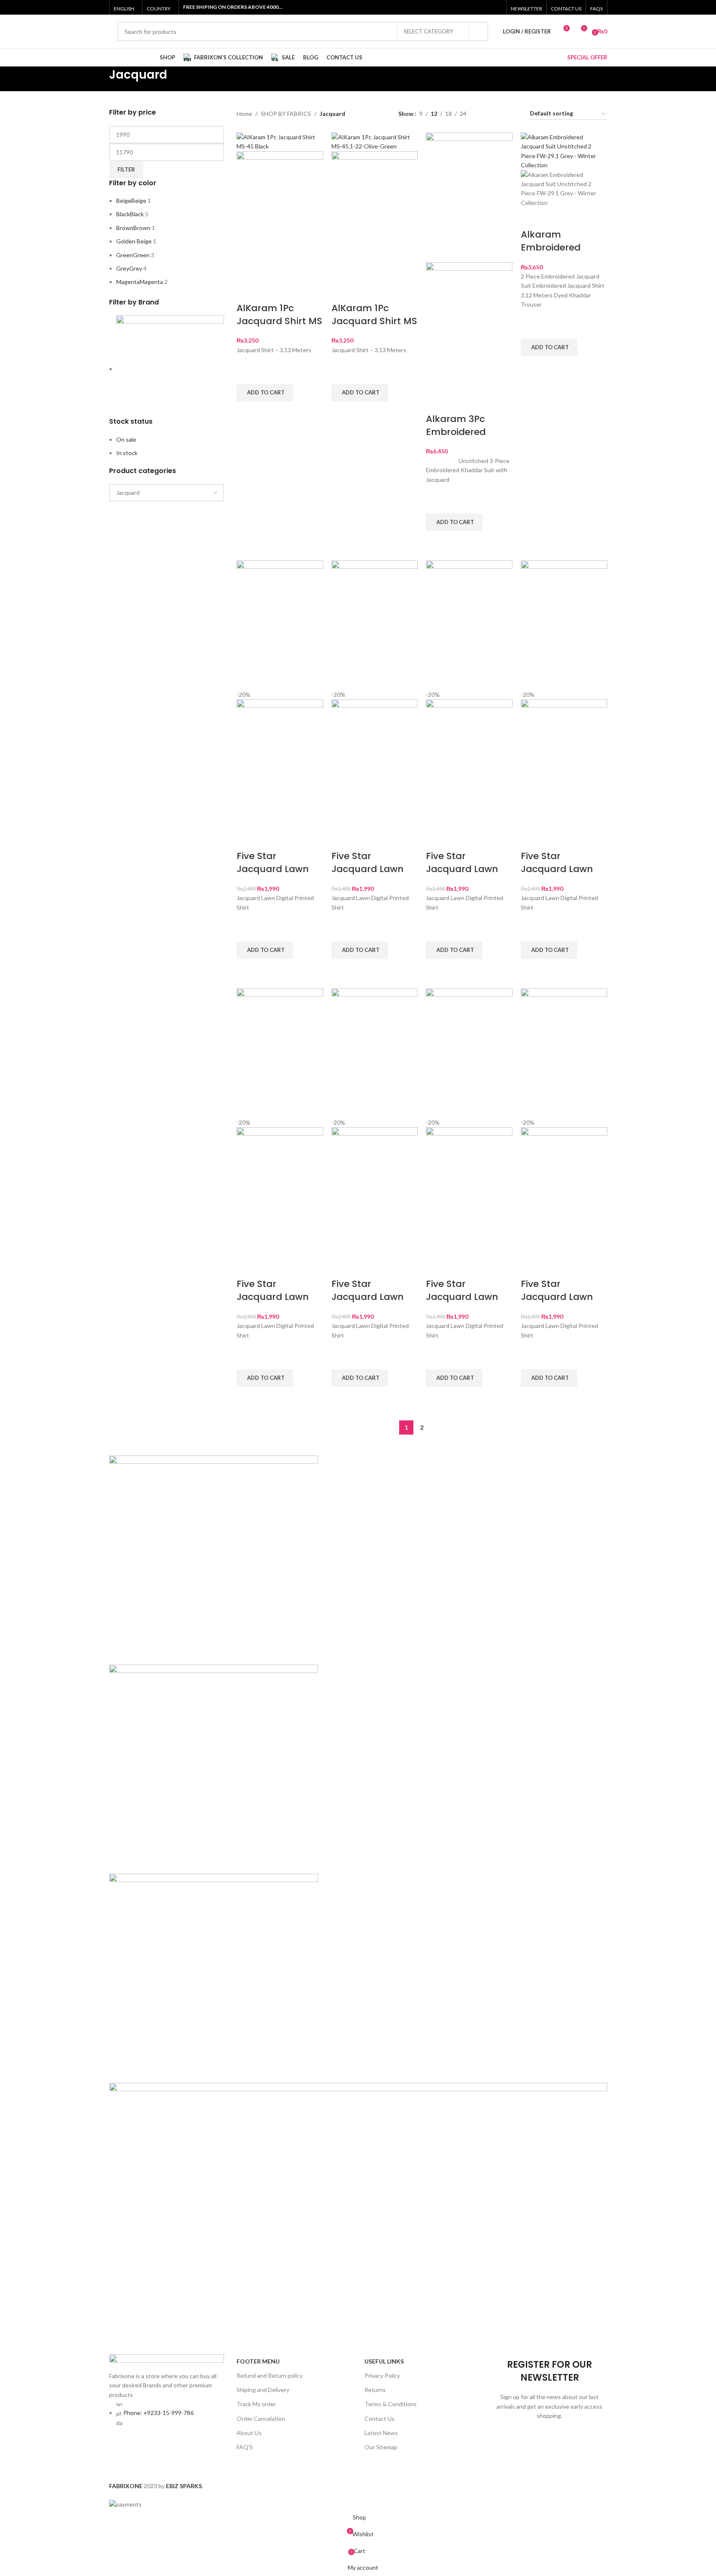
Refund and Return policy (270, 2375)
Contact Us (380, 2419)
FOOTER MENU (258, 2361)
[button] (265, 393)
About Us (249, 2433)
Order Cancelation (261, 2419)
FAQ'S (245, 2447)
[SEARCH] (479, 31)
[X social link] (465, 7)
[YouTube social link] (486, 7)
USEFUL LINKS (384, 2361)
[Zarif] (358, 1900)
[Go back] (99, 79)
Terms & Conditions (391, 2404)
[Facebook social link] (454, 7)
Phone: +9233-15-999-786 (158, 2413)
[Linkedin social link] (416, 2469)
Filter (126, 169)
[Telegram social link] (431, 2469)
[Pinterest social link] (496, 7)
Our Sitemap (381, 2447)
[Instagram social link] (475, 7)
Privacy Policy (382, 2375)
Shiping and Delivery (263, 2390)
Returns (375, 2390)
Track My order (256, 2404)
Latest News (381, 2433)
